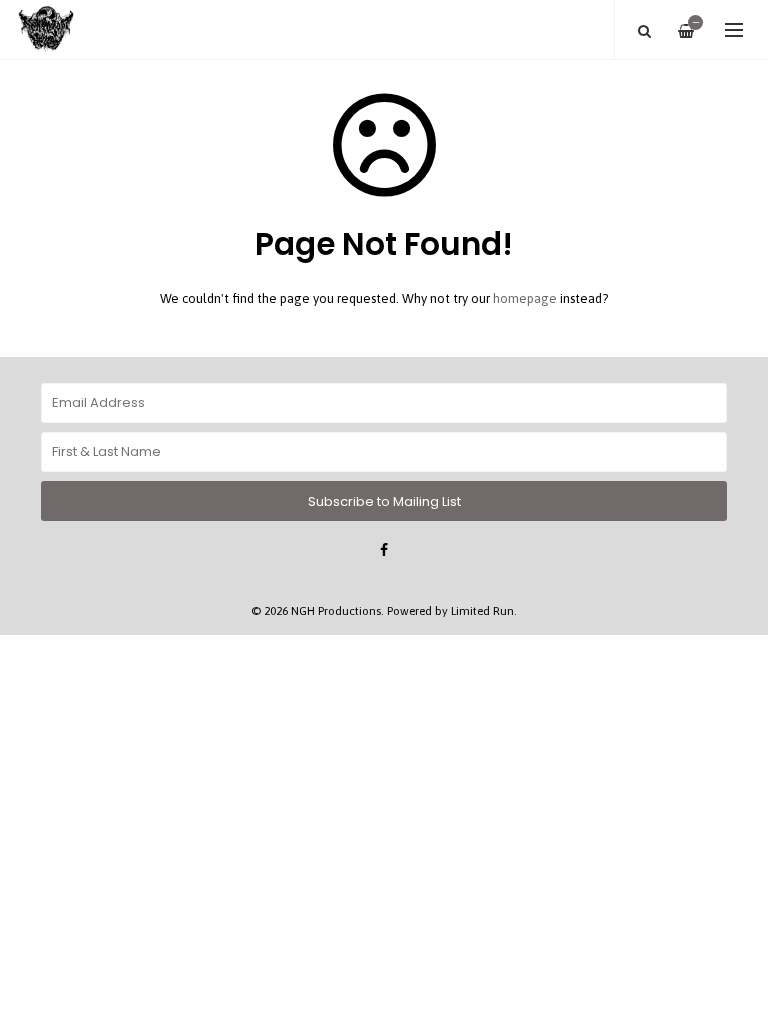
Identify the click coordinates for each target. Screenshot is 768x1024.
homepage (525, 298)
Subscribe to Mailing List (384, 501)
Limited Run (482, 610)
